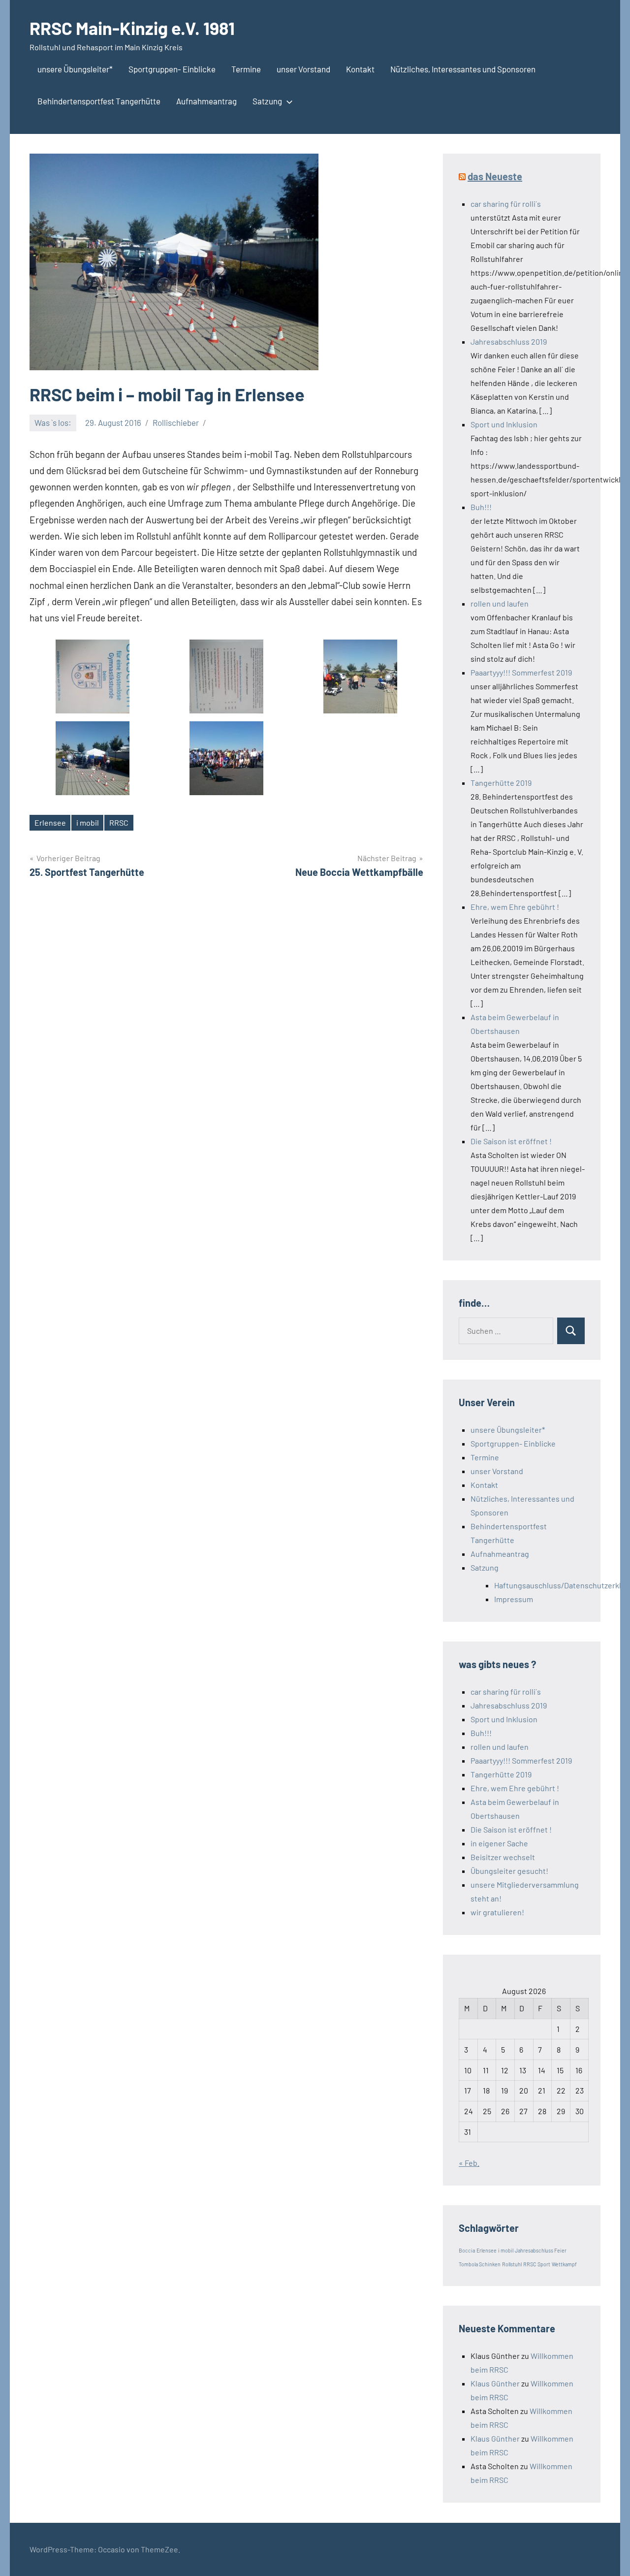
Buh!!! (481, 507)
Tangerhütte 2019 (501, 783)
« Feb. (469, 2163)
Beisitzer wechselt (503, 1857)
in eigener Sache (499, 1843)
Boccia (467, 2250)
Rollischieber (176, 422)
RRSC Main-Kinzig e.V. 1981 (132, 28)
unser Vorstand (303, 69)
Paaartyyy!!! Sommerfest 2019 (521, 672)
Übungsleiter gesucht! (509, 1871)
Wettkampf (564, 2264)
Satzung (267, 101)
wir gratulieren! (497, 1912)
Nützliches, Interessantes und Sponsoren (463, 69)
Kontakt (360, 69)
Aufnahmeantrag (206, 101)
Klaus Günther (495, 2383)
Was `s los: (53, 422)
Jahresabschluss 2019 (509, 341)
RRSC (119, 822)
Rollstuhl (512, 2264)
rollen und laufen (500, 603)
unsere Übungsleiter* (75, 69)
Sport (544, 2264)
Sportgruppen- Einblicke (172, 69)
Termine (246, 69)
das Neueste (495, 176)
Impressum (514, 1599)
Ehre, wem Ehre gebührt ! (515, 907)
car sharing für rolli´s (506, 204)
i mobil (88, 822)
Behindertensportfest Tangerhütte (99, 101)
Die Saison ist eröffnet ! (511, 1141)
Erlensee (50, 822)
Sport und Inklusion (504, 424)
